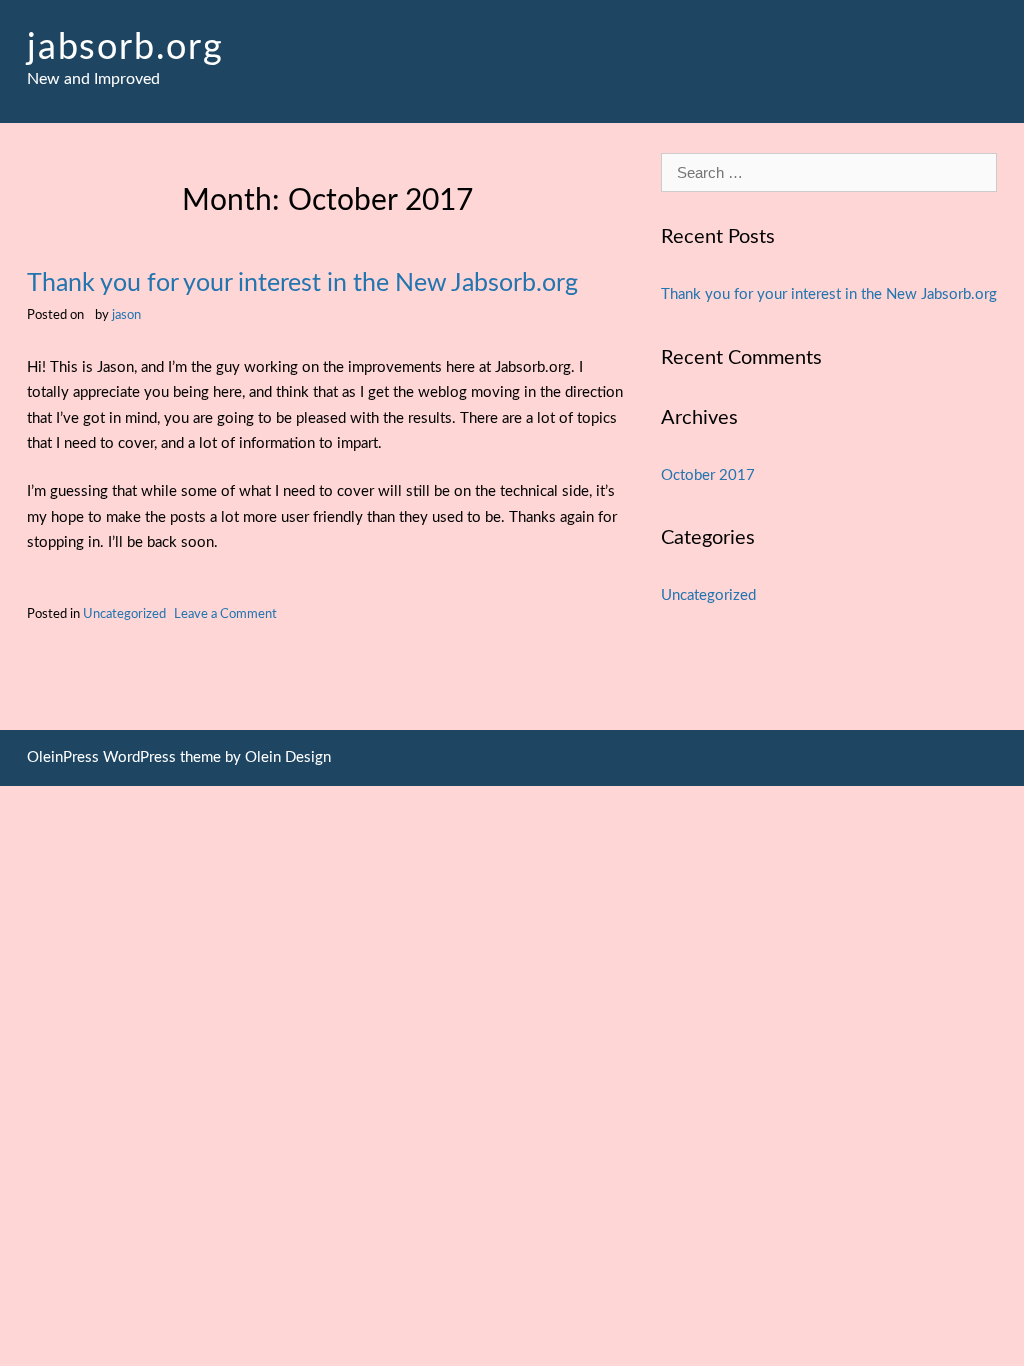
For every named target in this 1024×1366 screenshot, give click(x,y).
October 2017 (708, 475)
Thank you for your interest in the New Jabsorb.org (302, 283)
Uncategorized (124, 614)
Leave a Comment (225, 614)
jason (126, 315)
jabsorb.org (125, 48)
